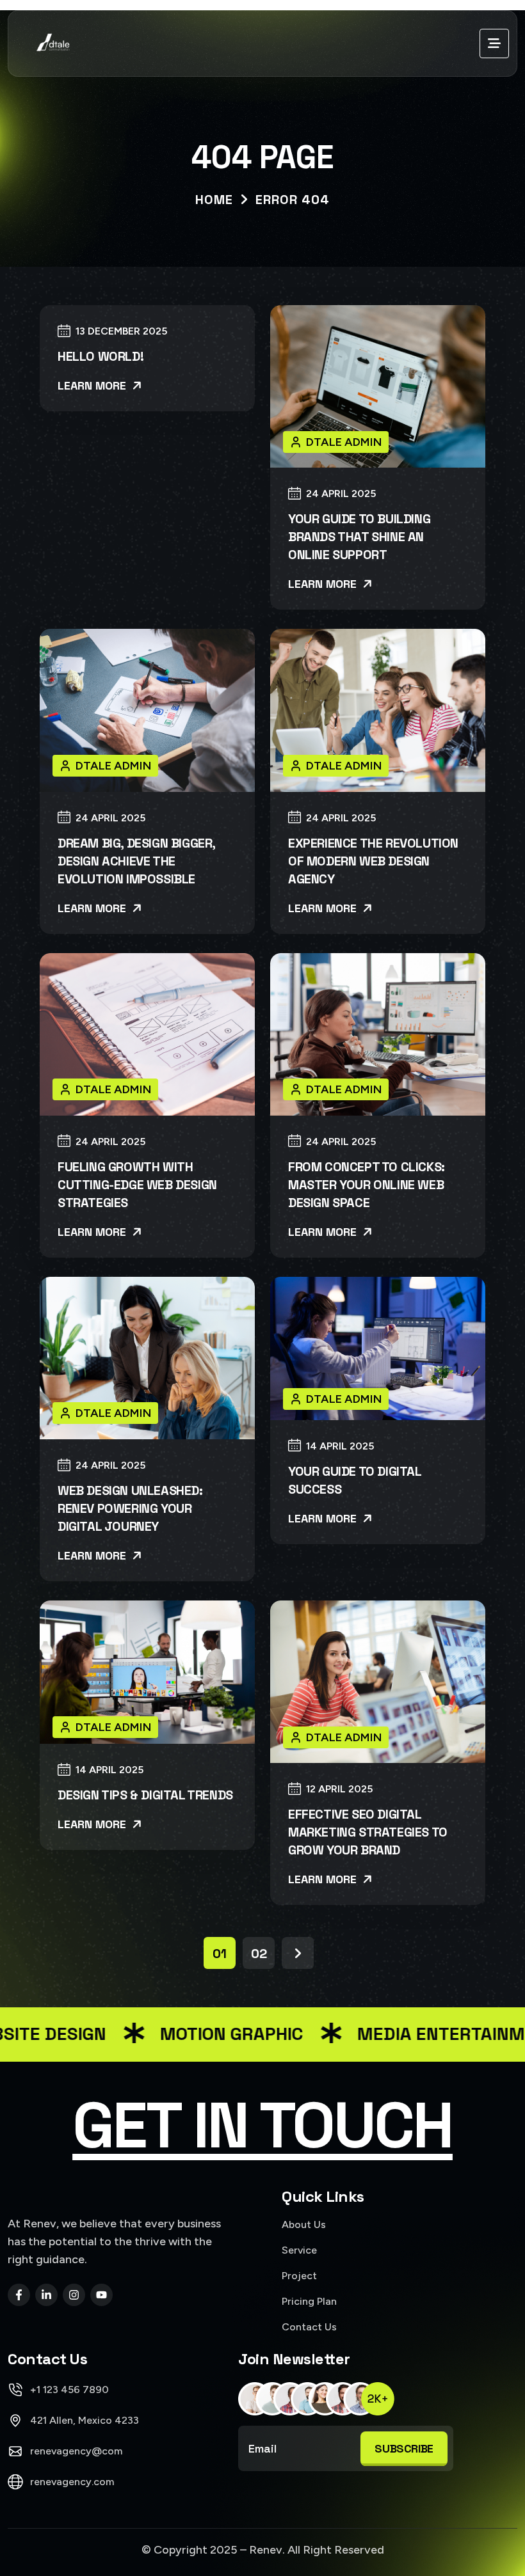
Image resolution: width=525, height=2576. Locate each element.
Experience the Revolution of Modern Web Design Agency (373, 861)
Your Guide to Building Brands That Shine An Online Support (359, 537)
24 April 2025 (341, 494)
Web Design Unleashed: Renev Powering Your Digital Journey (130, 1508)
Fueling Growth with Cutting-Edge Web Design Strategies (137, 1185)
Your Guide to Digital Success (355, 1480)
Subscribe (404, 2448)
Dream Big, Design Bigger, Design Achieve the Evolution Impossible (136, 861)
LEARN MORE (93, 385)
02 (259, 1954)
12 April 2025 (339, 1790)
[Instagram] (74, 2295)
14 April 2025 (340, 1447)
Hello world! (101, 356)
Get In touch (262, 2126)
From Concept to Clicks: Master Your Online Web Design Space (367, 1185)
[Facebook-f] (19, 2295)
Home (214, 200)
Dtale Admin (344, 442)
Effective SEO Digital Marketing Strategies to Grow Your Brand (368, 1832)
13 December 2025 (121, 332)
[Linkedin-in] (46, 2295)
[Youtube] (101, 2295)
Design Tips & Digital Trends (145, 1795)
